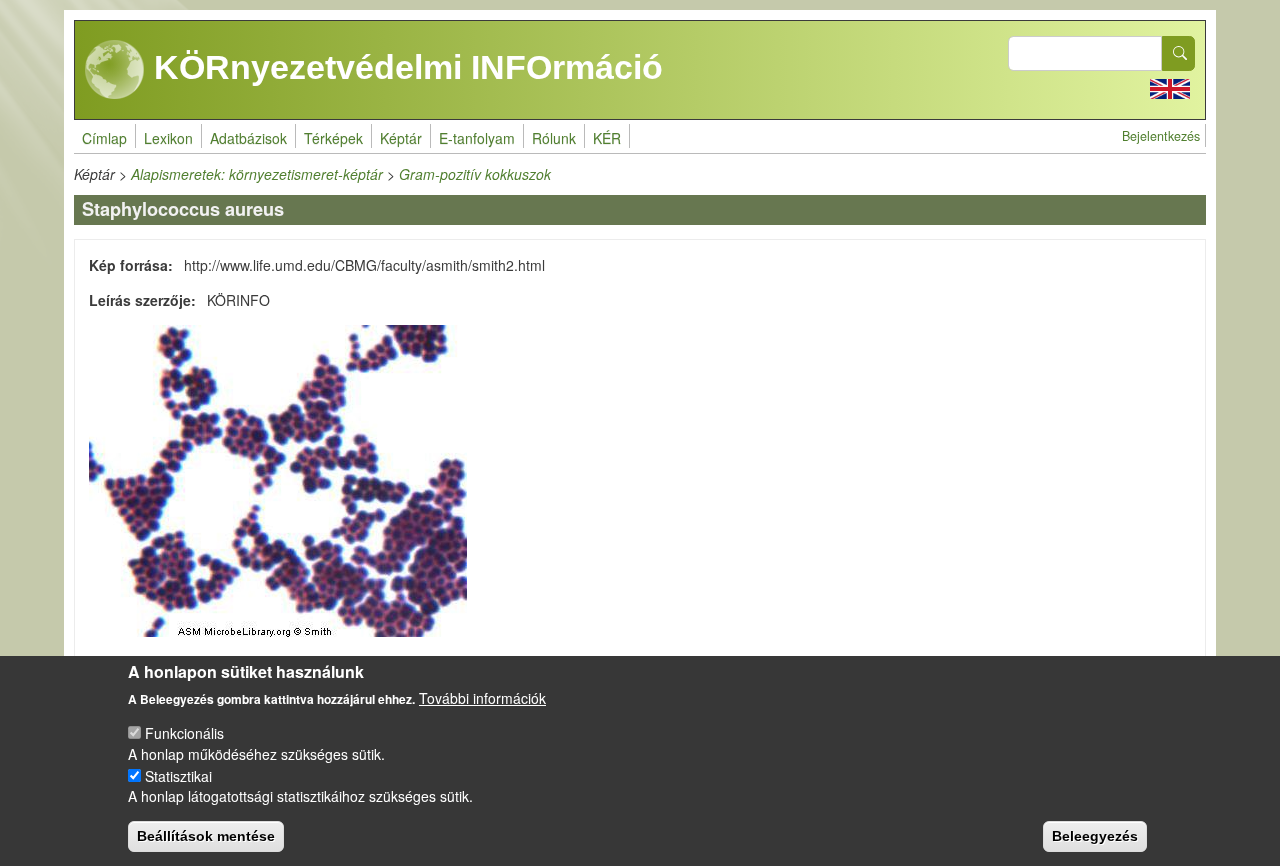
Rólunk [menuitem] (554, 138)
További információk (482, 698)
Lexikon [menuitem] (168, 138)
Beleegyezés (1095, 836)
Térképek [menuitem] (333, 138)
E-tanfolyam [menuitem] (477, 138)
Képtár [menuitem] (401, 138)
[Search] (1179, 53)
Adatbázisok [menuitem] (248, 138)
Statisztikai (178, 775)
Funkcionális (184, 733)
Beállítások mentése (206, 836)
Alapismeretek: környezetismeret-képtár (257, 174)
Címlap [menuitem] (104, 138)
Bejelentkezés (1161, 136)
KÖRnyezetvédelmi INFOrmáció (404, 67)
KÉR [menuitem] (607, 138)
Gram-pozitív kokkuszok (475, 174)
